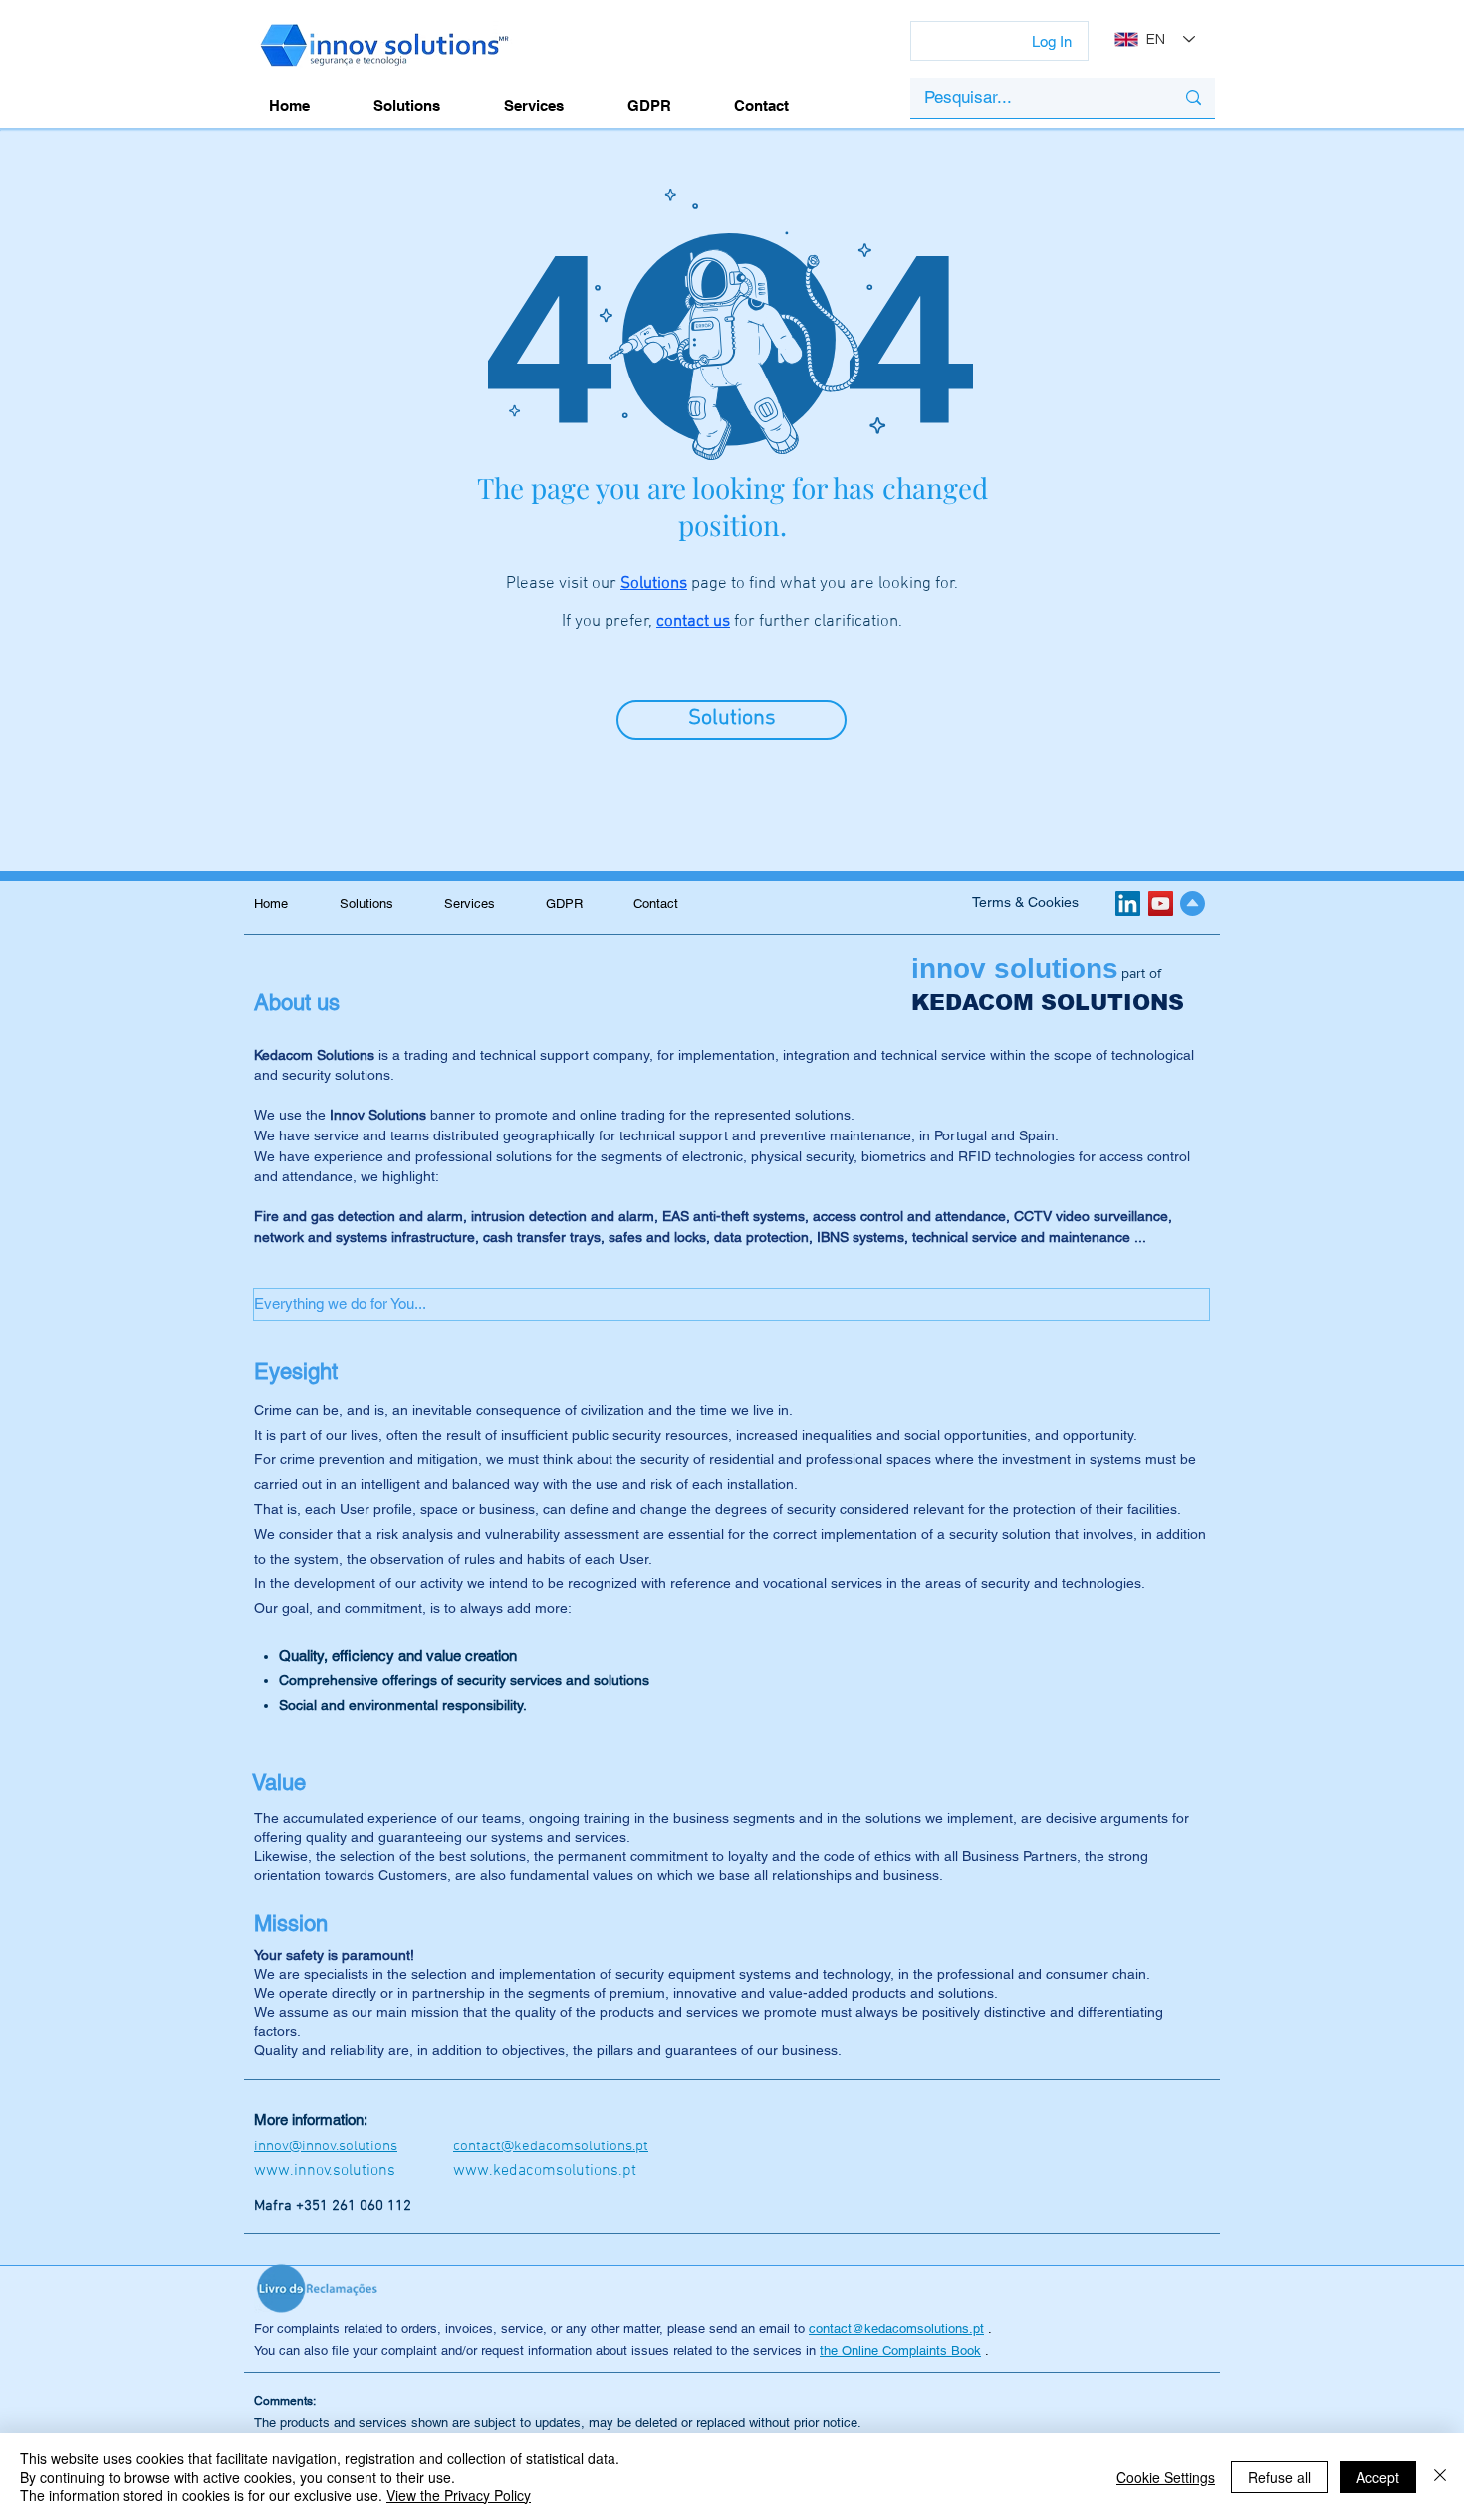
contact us (693, 622)
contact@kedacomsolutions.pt (896, 2328)
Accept (1378, 2477)
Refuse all (1279, 2477)
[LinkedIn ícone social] (1128, 904)
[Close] (1440, 2477)
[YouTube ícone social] (1161, 904)
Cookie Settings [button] (1166, 2477)
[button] (732, 1304)
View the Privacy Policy (459, 2495)
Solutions (654, 584)
